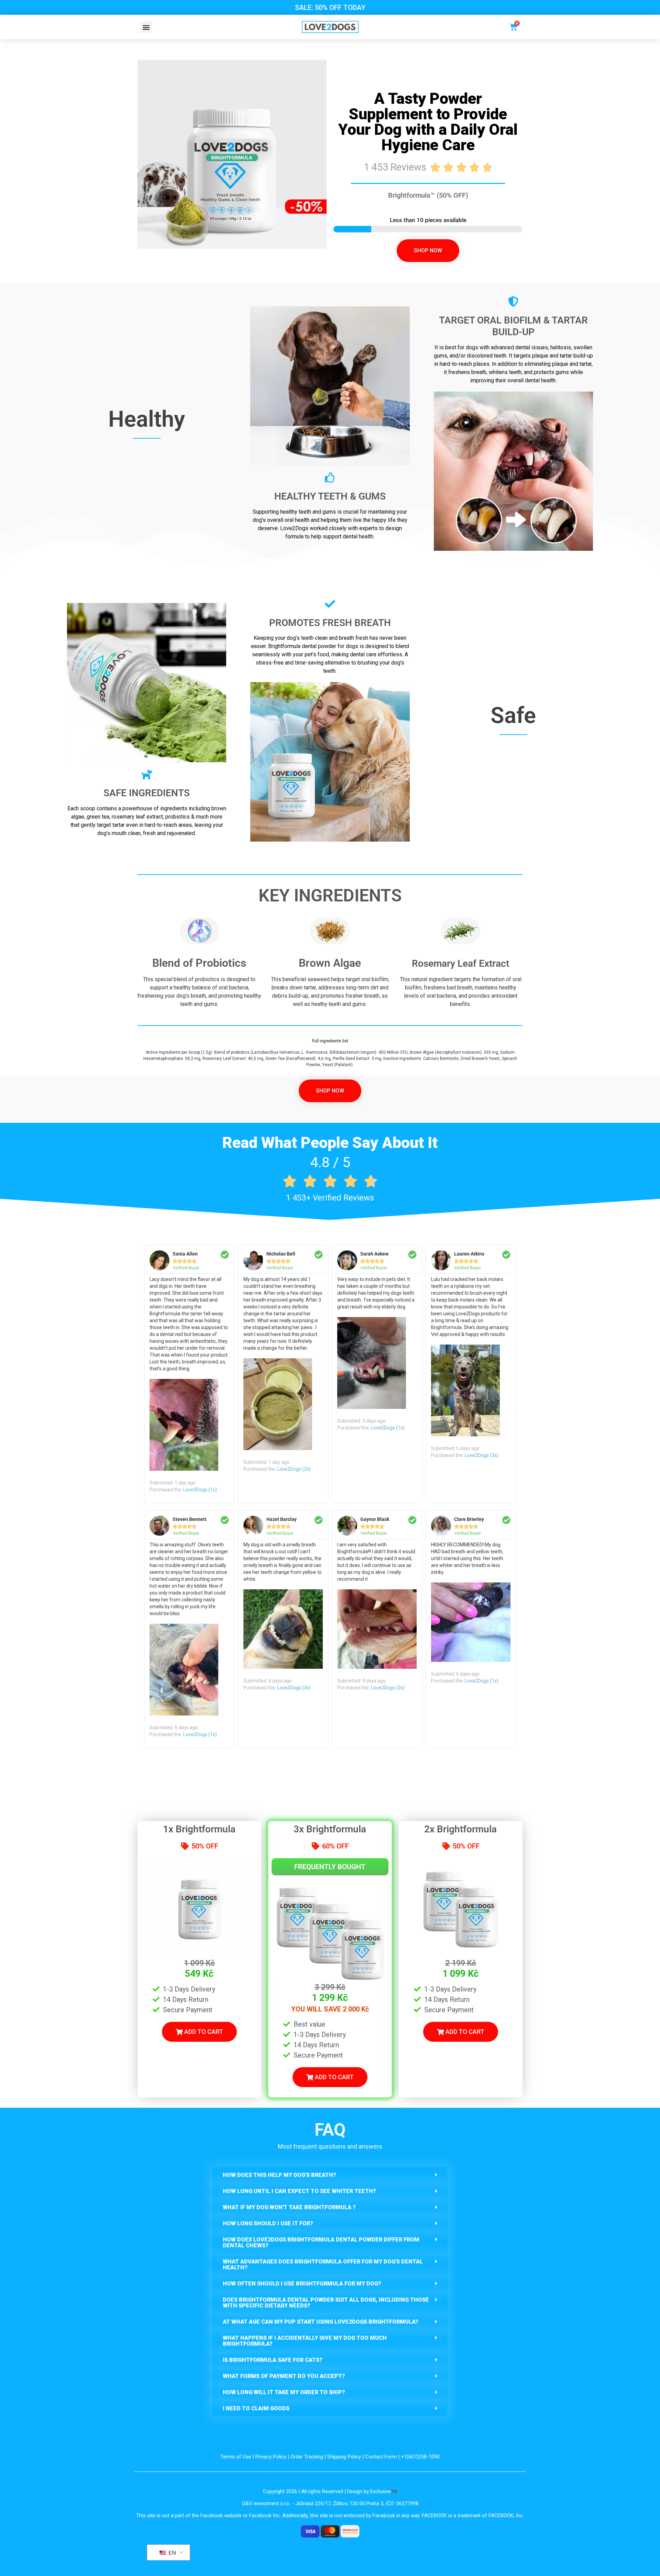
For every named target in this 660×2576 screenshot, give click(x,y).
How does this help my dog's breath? (279, 2175)
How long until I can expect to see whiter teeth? (299, 2191)
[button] (146, 27)
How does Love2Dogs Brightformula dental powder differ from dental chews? (321, 2243)
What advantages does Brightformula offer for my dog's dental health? (323, 2265)
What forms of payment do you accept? (284, 2376)
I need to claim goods (256, 2408)
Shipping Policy (344, 2457)
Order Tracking (307, 2457)
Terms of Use (236, 2457)
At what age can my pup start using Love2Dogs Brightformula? (321, 2322)
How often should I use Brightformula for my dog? (302, 2284)
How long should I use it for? (268, 2223)
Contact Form (381, 2457)
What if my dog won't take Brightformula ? (289, 2207)
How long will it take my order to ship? (284, 2392)
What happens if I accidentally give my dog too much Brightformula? (305, 2341)
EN (171, 2553)
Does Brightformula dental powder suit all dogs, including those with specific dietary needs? (326, 2303)
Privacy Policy (271, 2457)
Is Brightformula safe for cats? (273, 2360)
